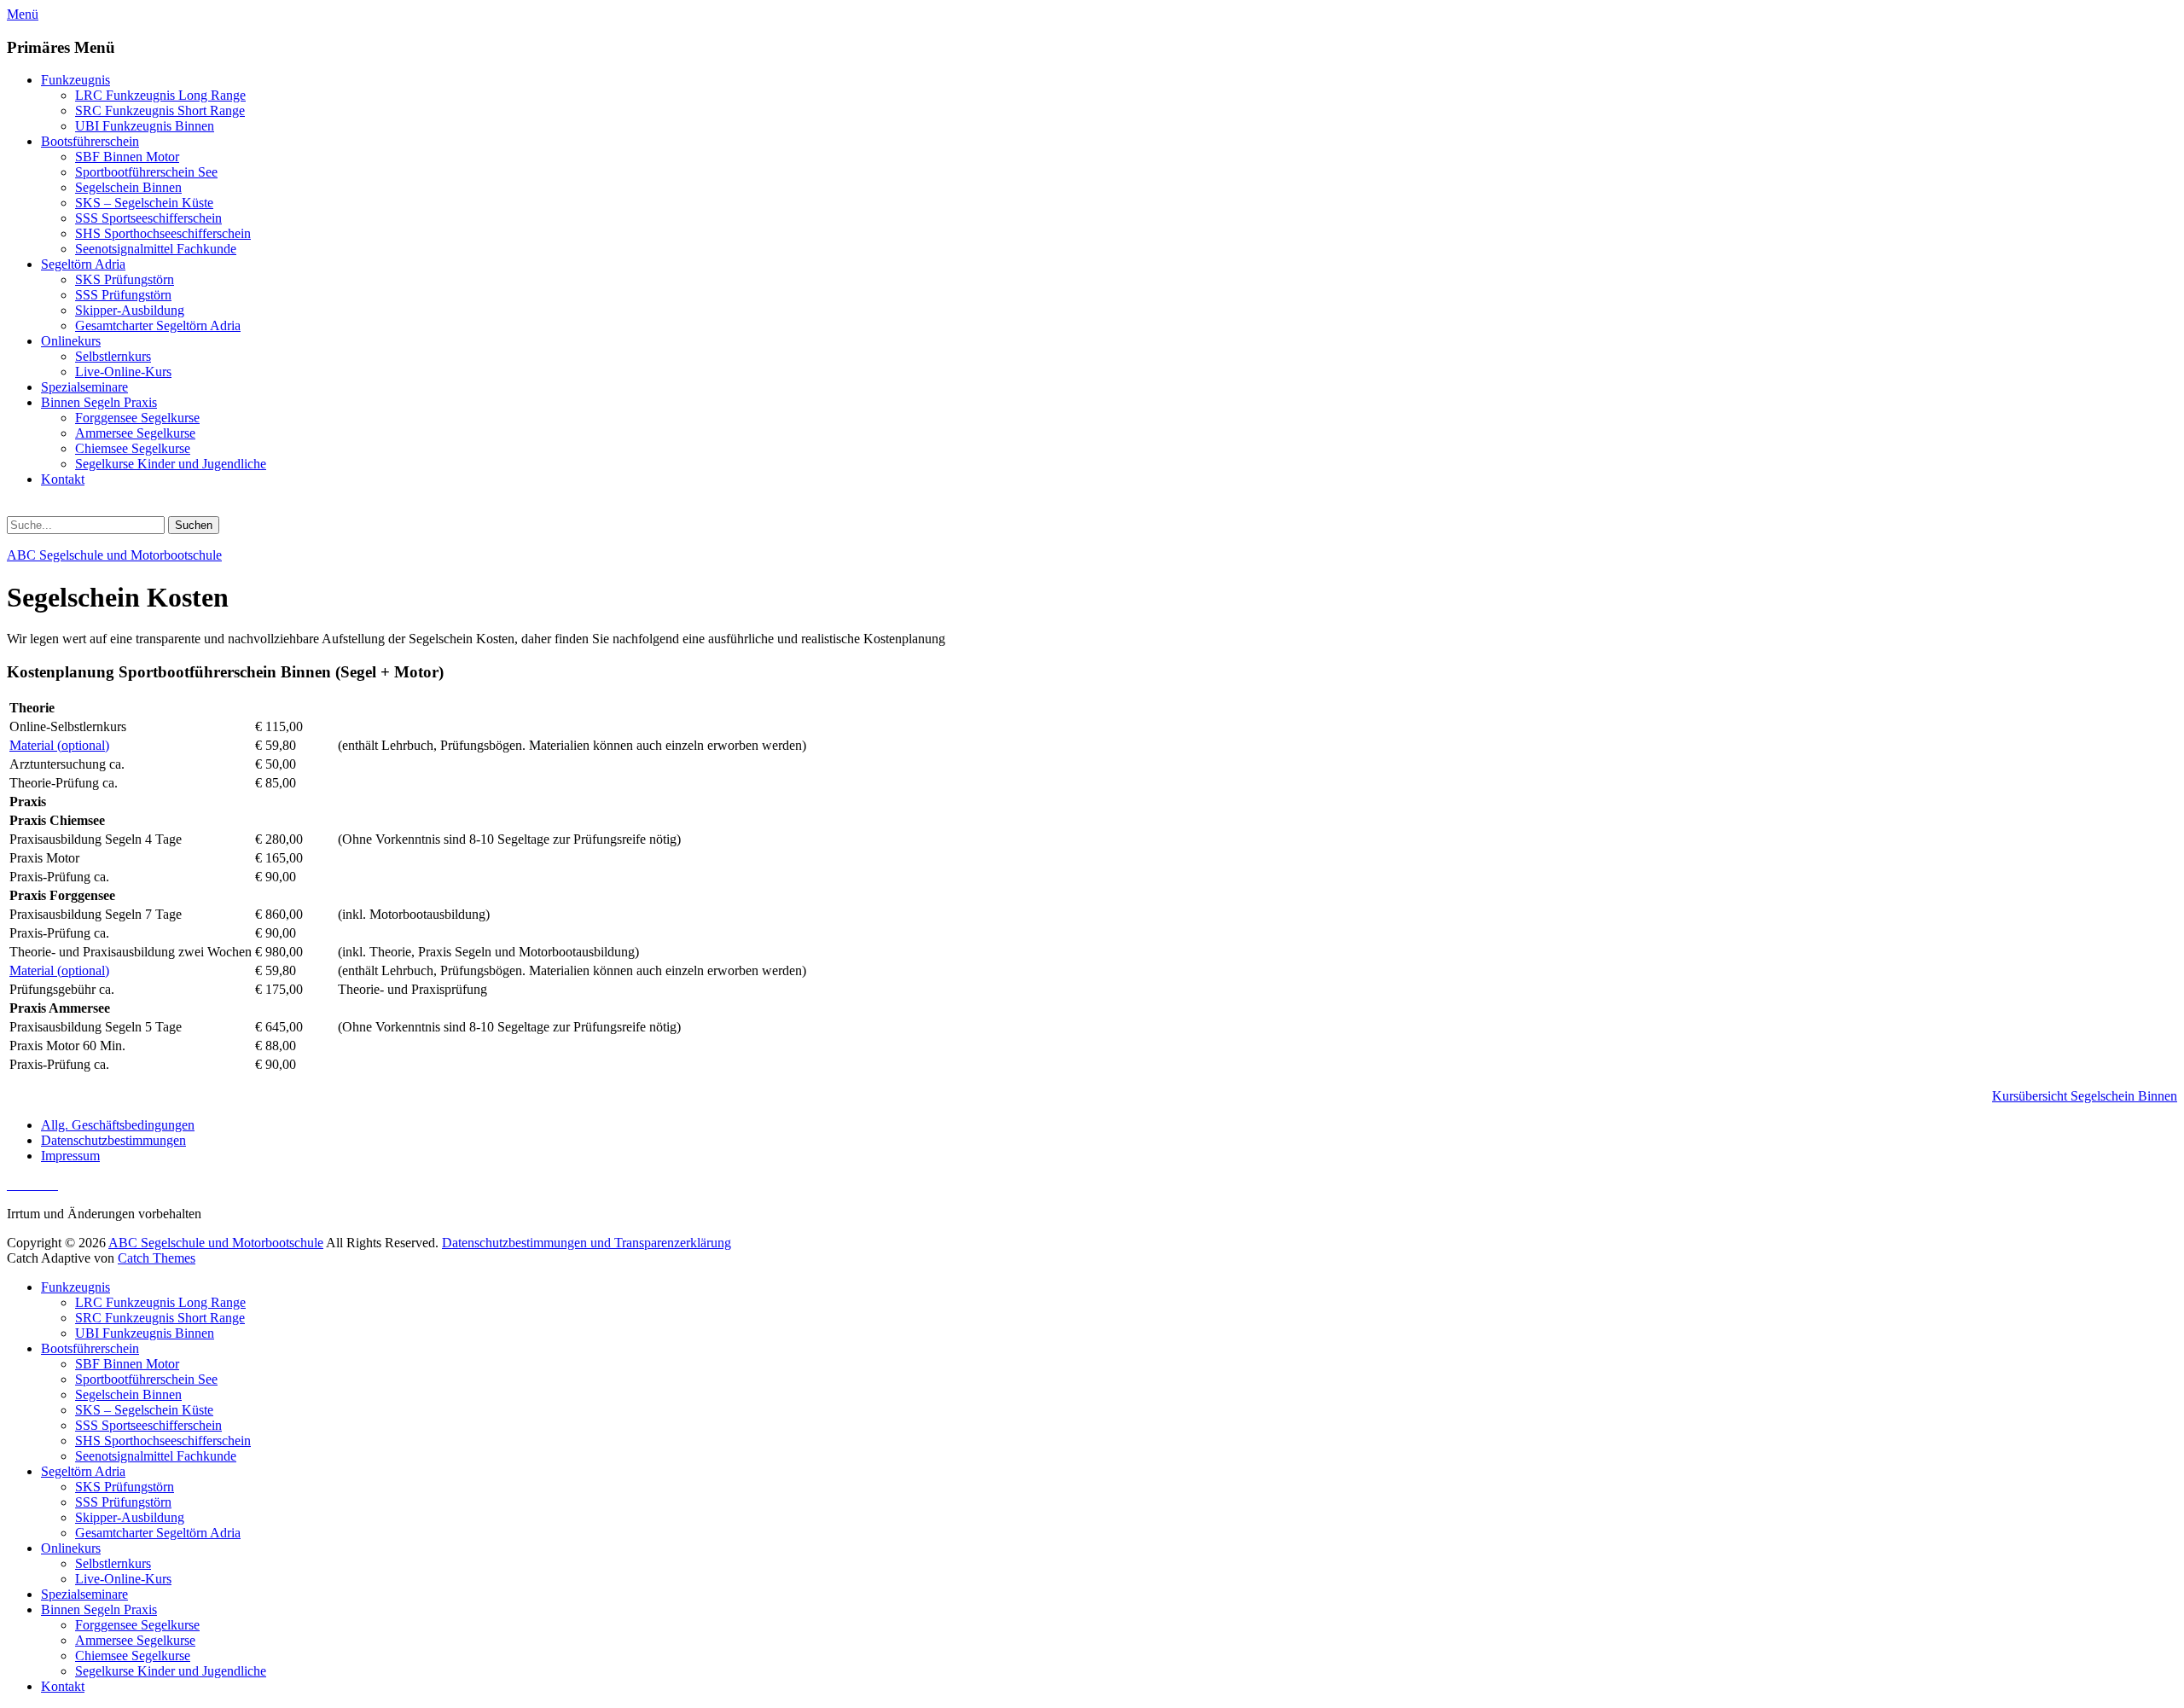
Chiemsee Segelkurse (133, 448)
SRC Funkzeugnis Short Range (160, 110)
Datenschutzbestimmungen (113, 1140)
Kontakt (63, 479)
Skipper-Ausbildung (130, 310)
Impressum (70, 1156)
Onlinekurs (71, 341)
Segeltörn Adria (83, 264)
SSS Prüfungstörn (123, 295)
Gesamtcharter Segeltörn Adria (158, 325)
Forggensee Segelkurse (137, 418)
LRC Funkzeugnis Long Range (160, 95)
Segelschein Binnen (128, 187)
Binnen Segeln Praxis (99, 402)
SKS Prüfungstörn (125, 279)
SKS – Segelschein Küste (144, 203)
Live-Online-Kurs (123, 372)
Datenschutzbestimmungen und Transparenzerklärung (587, 1243)
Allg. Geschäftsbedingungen (118, 1125)
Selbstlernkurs (113, 356)
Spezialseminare (84, 387)
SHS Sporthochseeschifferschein (163, 233)
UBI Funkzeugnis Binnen (145, 126)
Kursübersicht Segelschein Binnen (2085, 1096)
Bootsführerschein (90, 141)
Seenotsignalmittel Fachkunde (156, 249)
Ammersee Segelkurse (135, 433)
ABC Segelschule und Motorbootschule (114, 555)
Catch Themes (157, 1258)
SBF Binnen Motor (127, 157)
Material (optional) (59, 745)
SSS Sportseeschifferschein (148, 218)
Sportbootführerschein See (146, 172)
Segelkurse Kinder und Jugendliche (171, 464)
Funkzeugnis (76, 80)
